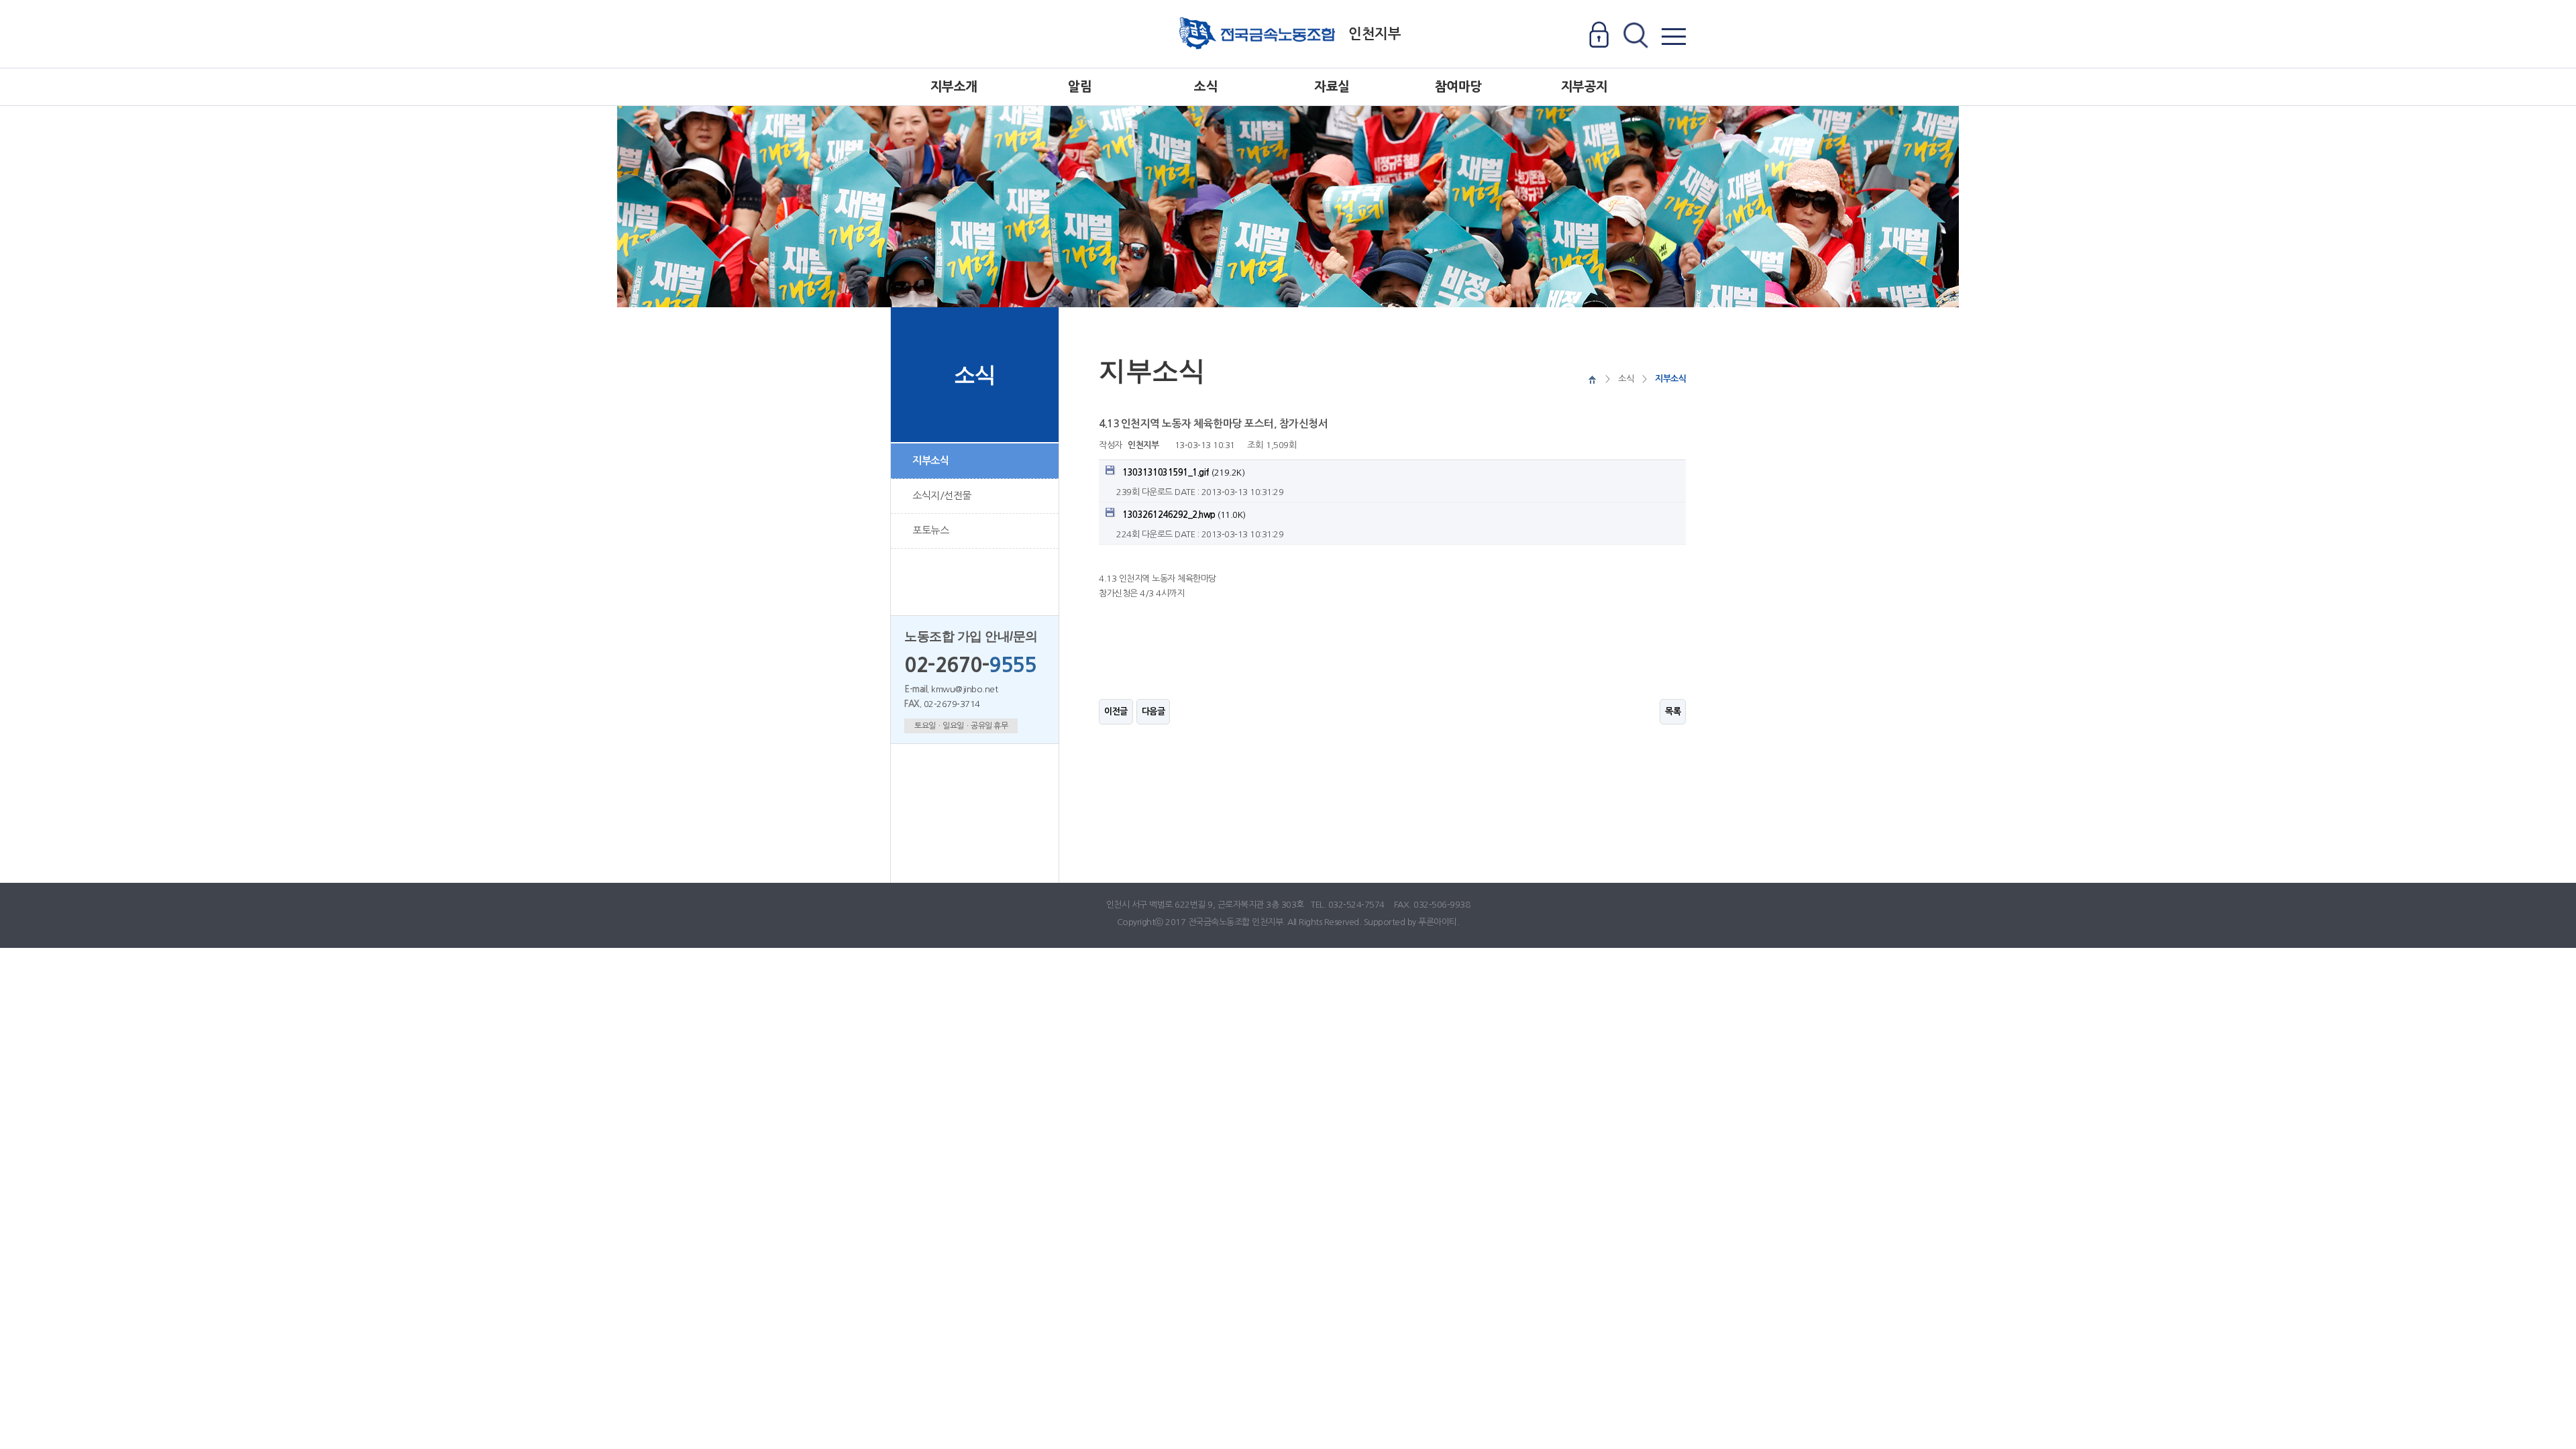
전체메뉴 (1673, 36)
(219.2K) (1183, 473)
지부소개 (954, 87)
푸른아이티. (1439, 922)
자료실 (1332, 87)
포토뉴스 (930, 530)
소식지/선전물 (942, 495)
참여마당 (1458, 87)
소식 (1206, 87)
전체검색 (1635, 36)
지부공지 (1585, 87)
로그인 (1599, 36)
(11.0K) (1184, 515)
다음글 (1153, 711)
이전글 (1116, 711)
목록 (1673, 711)
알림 (1080, 87)
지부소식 (930, 461)
